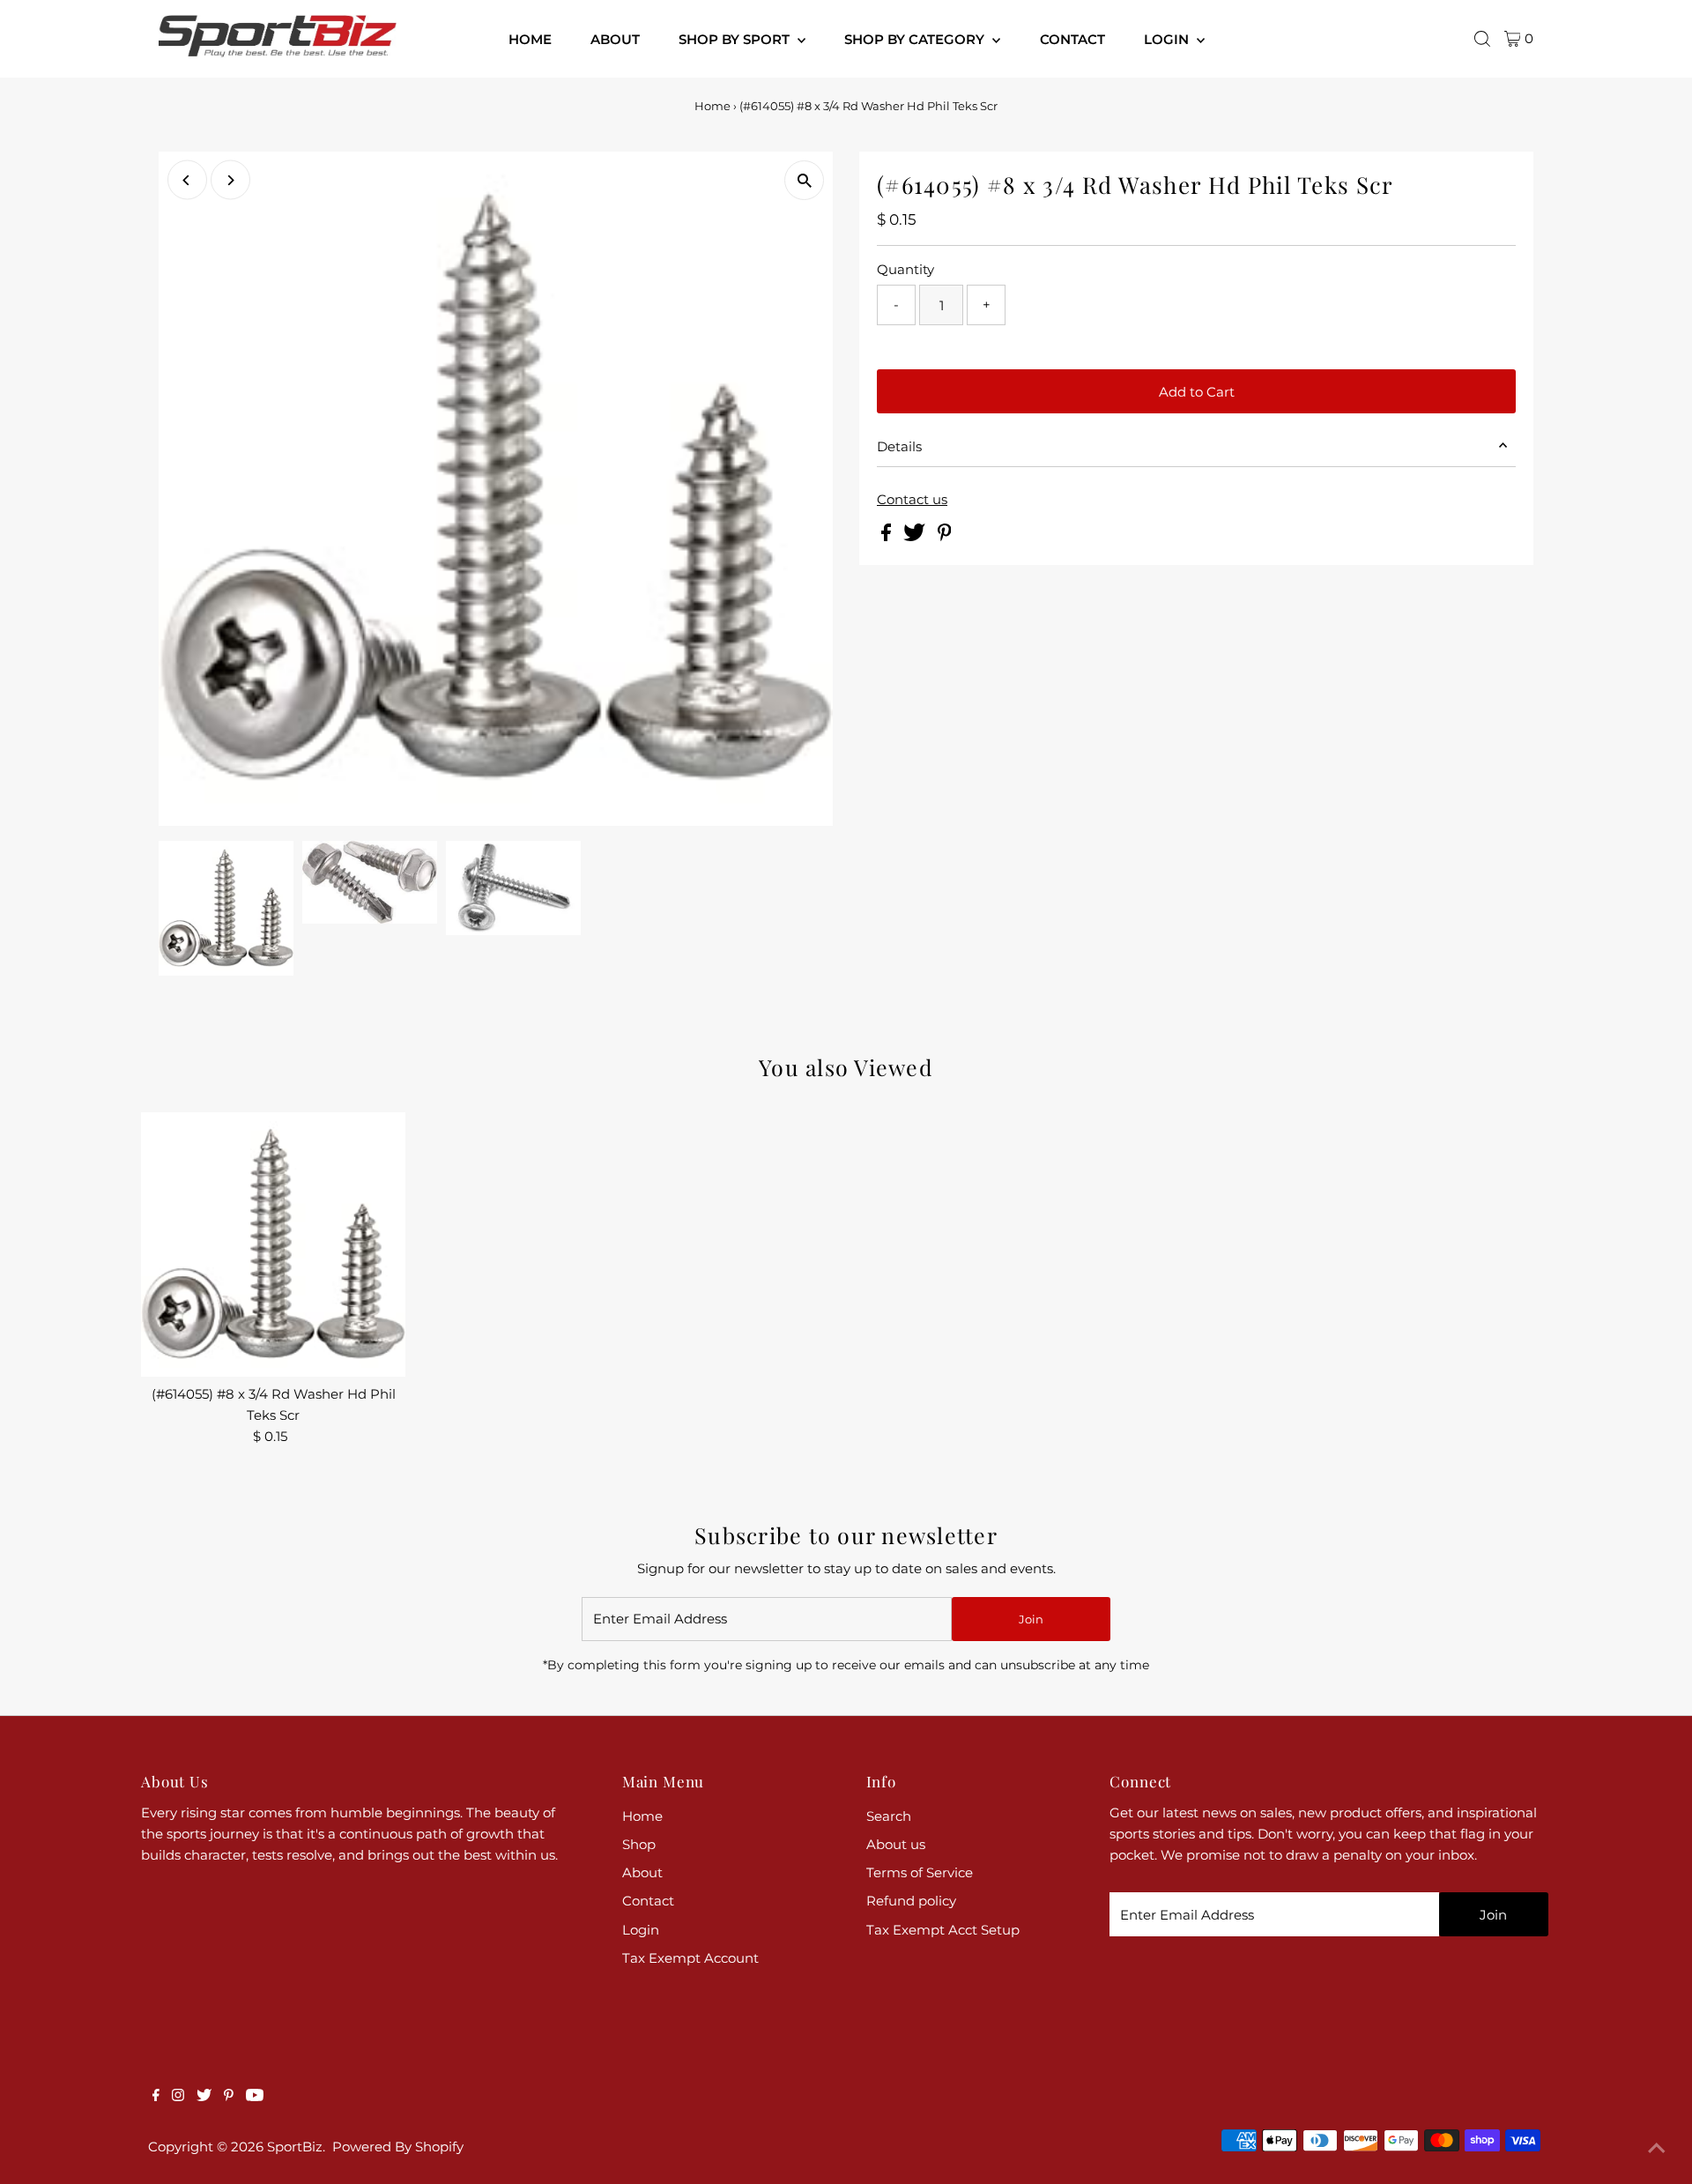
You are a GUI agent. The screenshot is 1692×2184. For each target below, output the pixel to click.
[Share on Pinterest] (945, 536)
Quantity (905, 269)
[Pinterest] (229, 2097)
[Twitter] (204, 2097)
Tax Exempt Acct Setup (943, 1930)
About (642, 1872)
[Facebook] (156, 2097)
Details (899, 446)
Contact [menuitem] (1072, 39)
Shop (639, 1844)
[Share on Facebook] (888, 536)
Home (712, 106)
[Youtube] (255, 2097)
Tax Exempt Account (690, 1958)
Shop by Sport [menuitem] (736, 39)
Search (889, 1816)
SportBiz (295, 2147)
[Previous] (187, 180)
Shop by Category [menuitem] (916, 39)
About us (896, 1844)
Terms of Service (920, 1872)
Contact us (912, 499)
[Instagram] (178, 2097)
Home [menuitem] (530, 39)
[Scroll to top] (1657, 2149)
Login (641, 1930)
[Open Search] (1482, 39)
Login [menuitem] (1168, 39)
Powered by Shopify (398, 2147)
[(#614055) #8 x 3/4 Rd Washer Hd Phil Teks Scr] (273, 1244)
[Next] (230, 180)
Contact (648, 1901)
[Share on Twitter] (916, 536)
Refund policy (911, 1901)
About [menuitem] (615, 39)
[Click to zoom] (804, 180)
